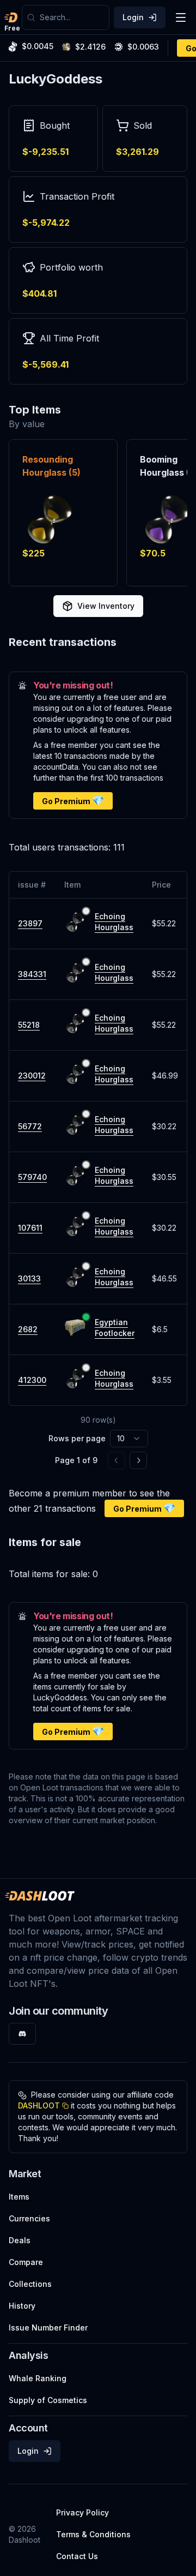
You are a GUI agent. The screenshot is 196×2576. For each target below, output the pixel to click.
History (22, 2306)
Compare (26, 2262)
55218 (29, 1025)
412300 (32, 1380)
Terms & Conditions (93, 2534)
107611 (30, 1228)
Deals (20, 2240)
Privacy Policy (82, 2512)
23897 (30, 923)
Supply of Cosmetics (48, 2400)
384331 (32, 974)
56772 (30, 1126)
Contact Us (77, 2556)
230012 (32, 1076)
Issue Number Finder (48, 2328)
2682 (28, 1329)
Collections (30, 2284)
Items (19, 2197)
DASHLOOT (39, 2105)
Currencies (29, 2218)
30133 (29, 1278)
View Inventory (106, 606)
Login (133, 17)
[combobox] (72, 17)
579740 (32, 1177)
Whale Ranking (38, 2378)
